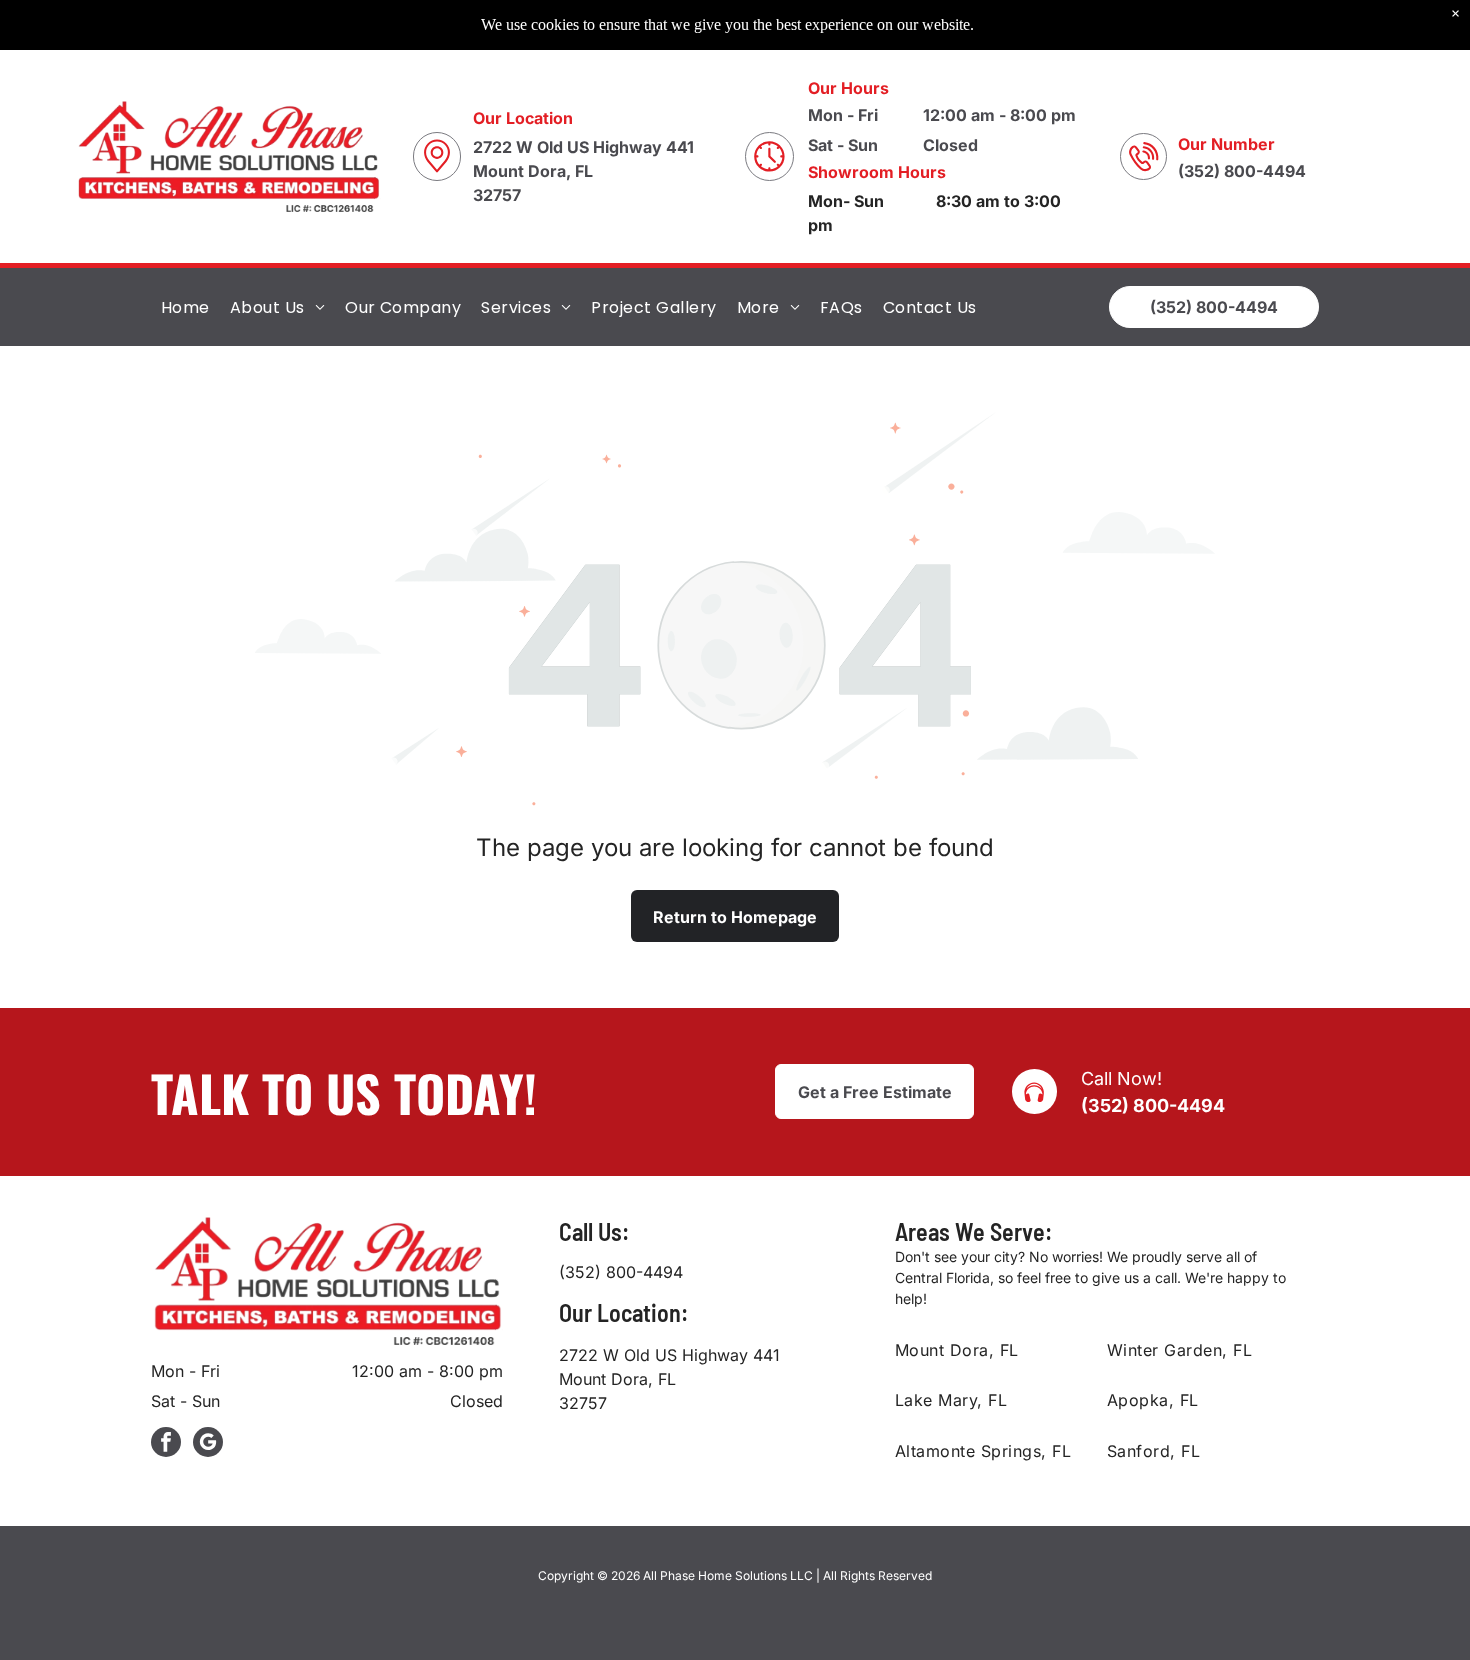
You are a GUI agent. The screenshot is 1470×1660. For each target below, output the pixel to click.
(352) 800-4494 (1153, 1105)
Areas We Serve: (973, 1231)
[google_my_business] (208, 1444)
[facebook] (166, 1444)
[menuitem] (185, 306)
